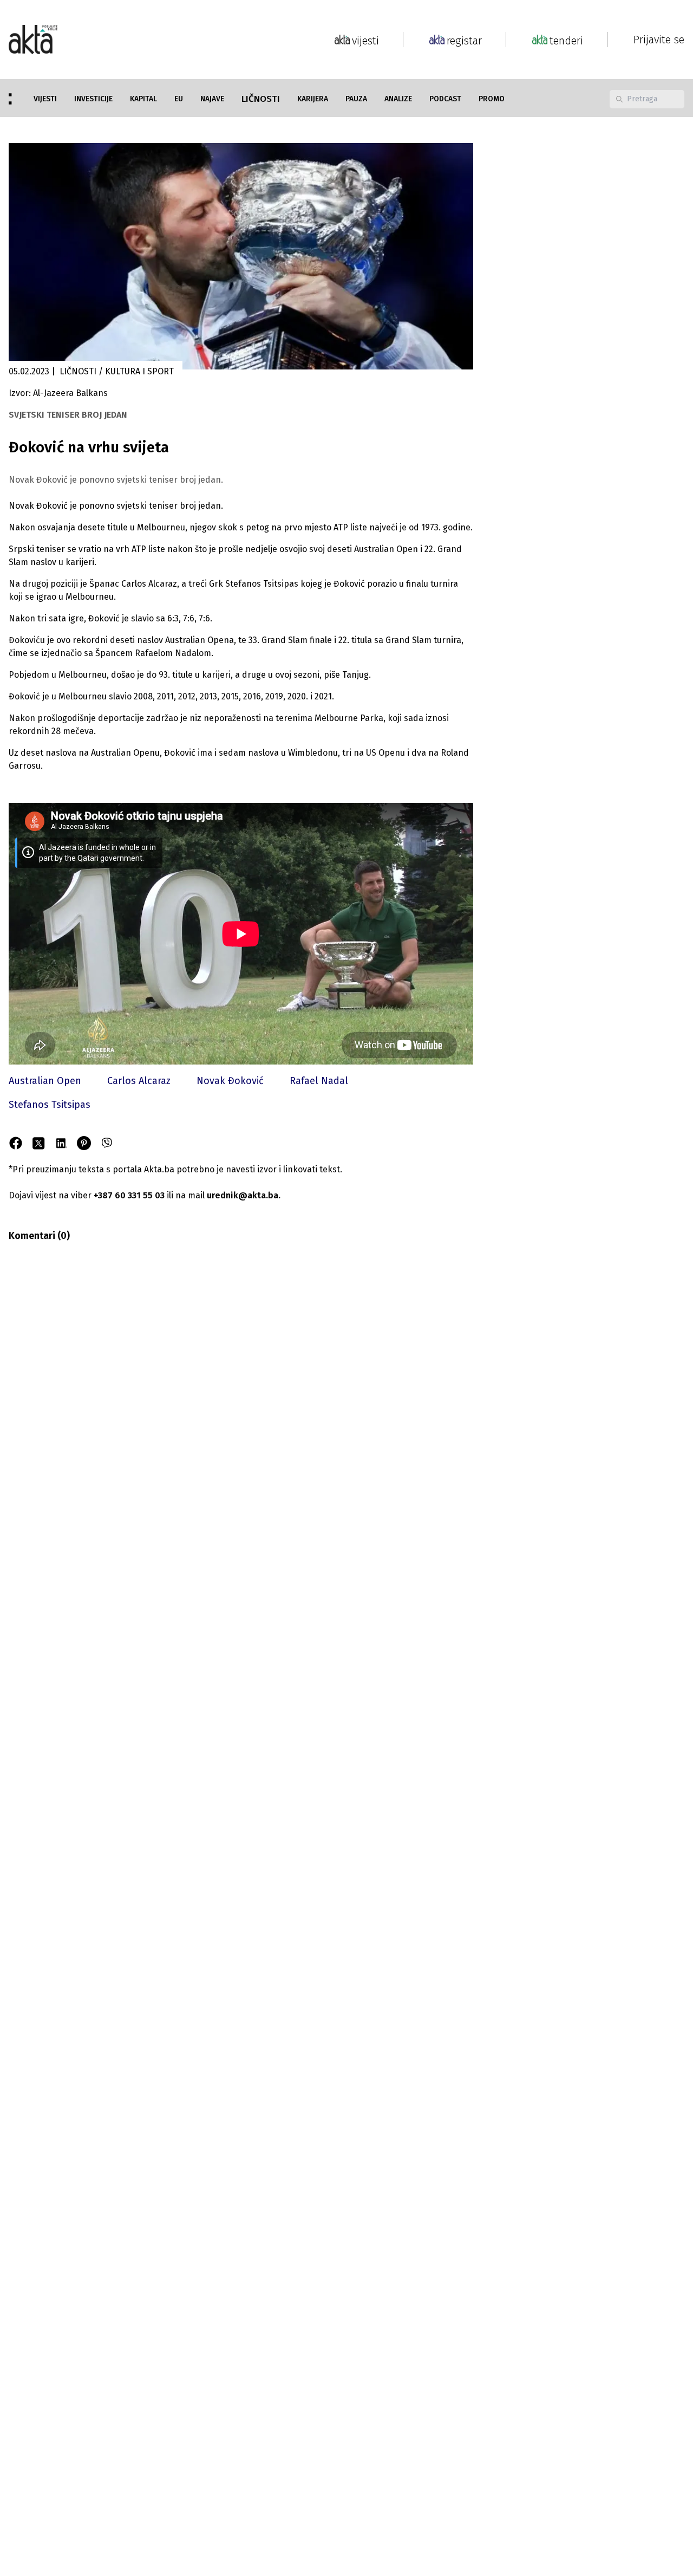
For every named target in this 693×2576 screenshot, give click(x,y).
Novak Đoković (230, 1081)
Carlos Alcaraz (139, 1081)
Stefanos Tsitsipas (50, 1105)
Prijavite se (659, 40)
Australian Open (45, 1081)
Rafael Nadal (319, 1081)
